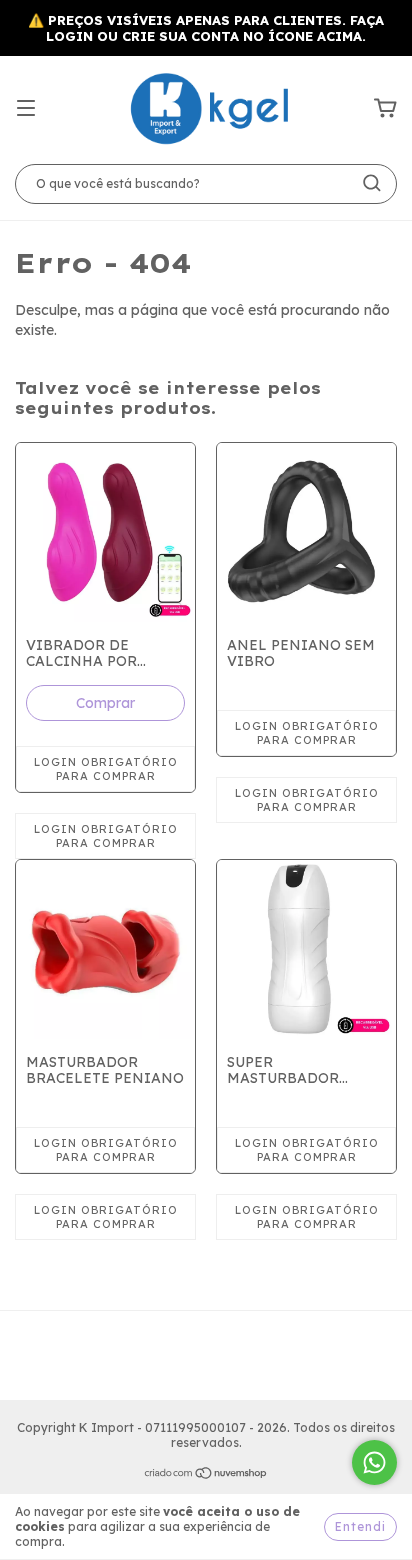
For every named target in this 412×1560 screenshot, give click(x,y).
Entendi (360, 1526)
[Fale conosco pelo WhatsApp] (374, 1462)
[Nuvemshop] (206, 1475)
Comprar (105, 703)
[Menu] (26, 109)
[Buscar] (372, 183)
